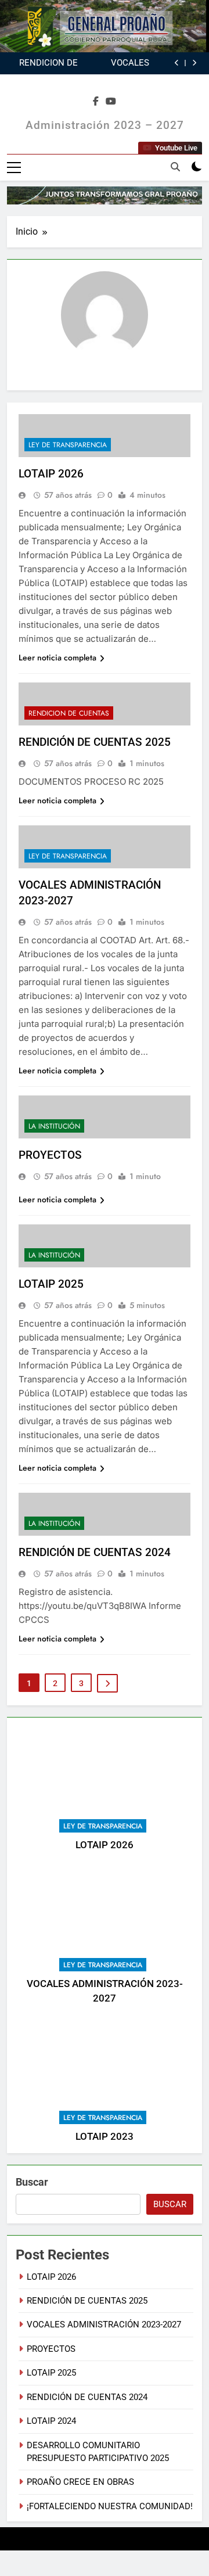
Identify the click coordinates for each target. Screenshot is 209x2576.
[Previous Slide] (177, 63)
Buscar (32, 2182)
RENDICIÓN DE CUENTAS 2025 (48, 63)
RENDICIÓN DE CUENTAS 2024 (95, 1552)
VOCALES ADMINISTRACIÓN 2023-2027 (114, 63)
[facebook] (96, 102)
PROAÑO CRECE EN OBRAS (80, 2482)
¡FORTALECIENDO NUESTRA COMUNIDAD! (110, 2506)
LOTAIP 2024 (51, 2421)
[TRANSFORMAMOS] (105, 195)
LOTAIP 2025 (51, 1284)
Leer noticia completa (57, 658)
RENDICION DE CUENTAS (69, 713)
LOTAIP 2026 (105, 1845)
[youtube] (111, 102)
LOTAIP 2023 (105, 2137)
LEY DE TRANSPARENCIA (103, 1826)
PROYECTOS (50, 1155)
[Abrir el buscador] (175, 167)
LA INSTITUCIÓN (54, 1126)
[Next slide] (194, 63)
